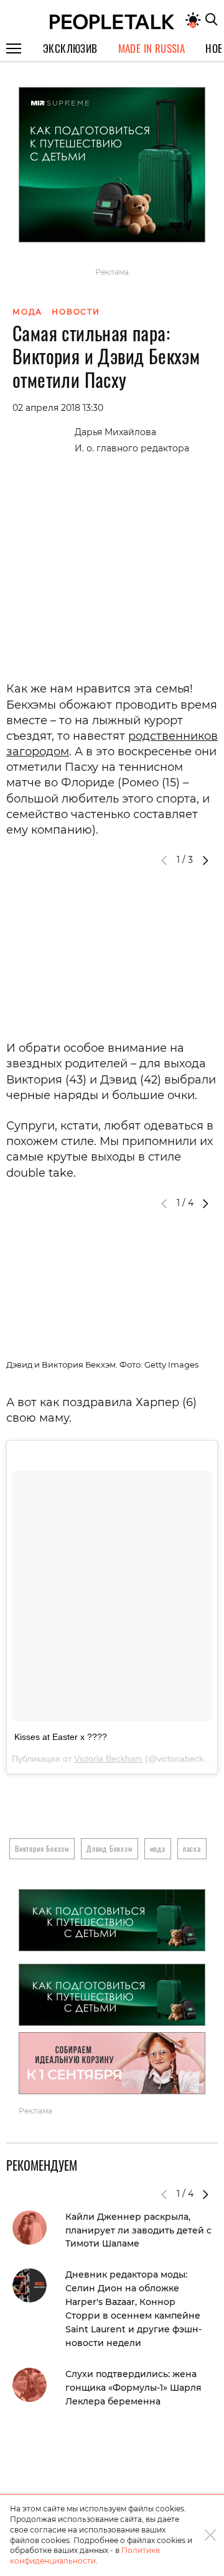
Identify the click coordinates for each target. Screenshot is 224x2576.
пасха (192, 1848)
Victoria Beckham (108, 1759)
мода (158, 1848)
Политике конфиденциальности (85, 2555)
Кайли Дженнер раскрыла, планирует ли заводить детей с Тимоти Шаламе (138, 2230)
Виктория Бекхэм (42, 1848)
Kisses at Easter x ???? (61, 1737)
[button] (205, 860)
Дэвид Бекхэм (110, 1848)
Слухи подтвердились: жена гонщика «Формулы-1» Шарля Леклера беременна (133, 2388)
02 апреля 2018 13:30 (58, 408)
